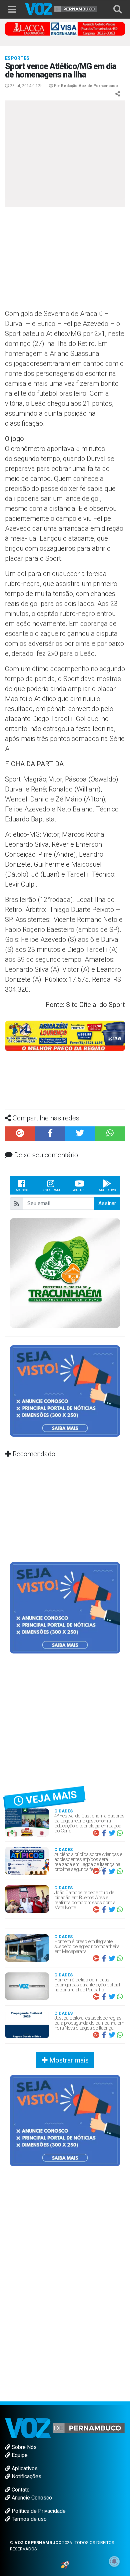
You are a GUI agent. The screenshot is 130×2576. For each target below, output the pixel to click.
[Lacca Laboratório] (65, 28)
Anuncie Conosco (31, 2498)
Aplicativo (107, 1190)
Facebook (21, 1190)
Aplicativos (24, 2468)
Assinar (107, 1203)
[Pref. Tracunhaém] (65, 1273)
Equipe (19, 2455)
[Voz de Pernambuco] (61, 8)
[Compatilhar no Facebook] (50, 1134)
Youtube (79, 1190)
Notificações (26, 2476)
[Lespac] (65, 1607)
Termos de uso (28, 2519)
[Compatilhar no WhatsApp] (110, 1134)
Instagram (51, 1190)
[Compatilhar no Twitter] (80, 1134)
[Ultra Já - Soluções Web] (65, 2564)
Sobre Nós (23, 2447)
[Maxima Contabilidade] (65, 1035)
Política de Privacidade (38, 2511)
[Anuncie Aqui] (65, 1391)
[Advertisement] (60, 260)
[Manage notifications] (114, 2561)
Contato (20, 2490)
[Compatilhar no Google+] (20, 1134)
